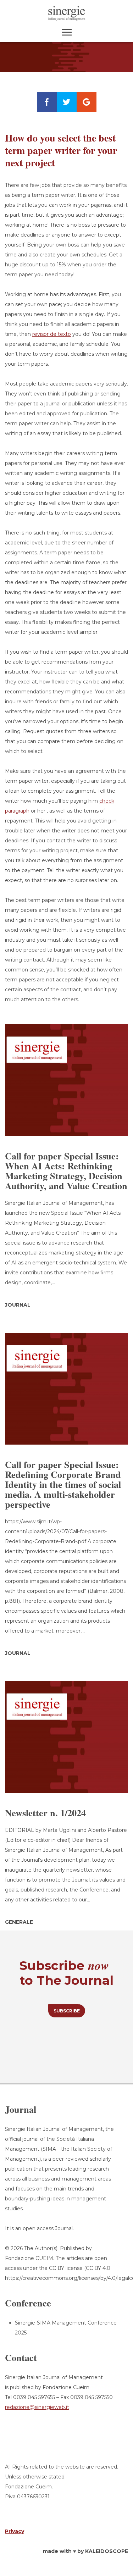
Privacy (15, 2531)
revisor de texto (52, 334)
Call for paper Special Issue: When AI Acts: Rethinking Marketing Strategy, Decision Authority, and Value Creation (66, 1171)
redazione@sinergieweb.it (37, 2407)
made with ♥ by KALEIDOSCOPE (85, 2551)
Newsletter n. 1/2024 (45, 1813)
